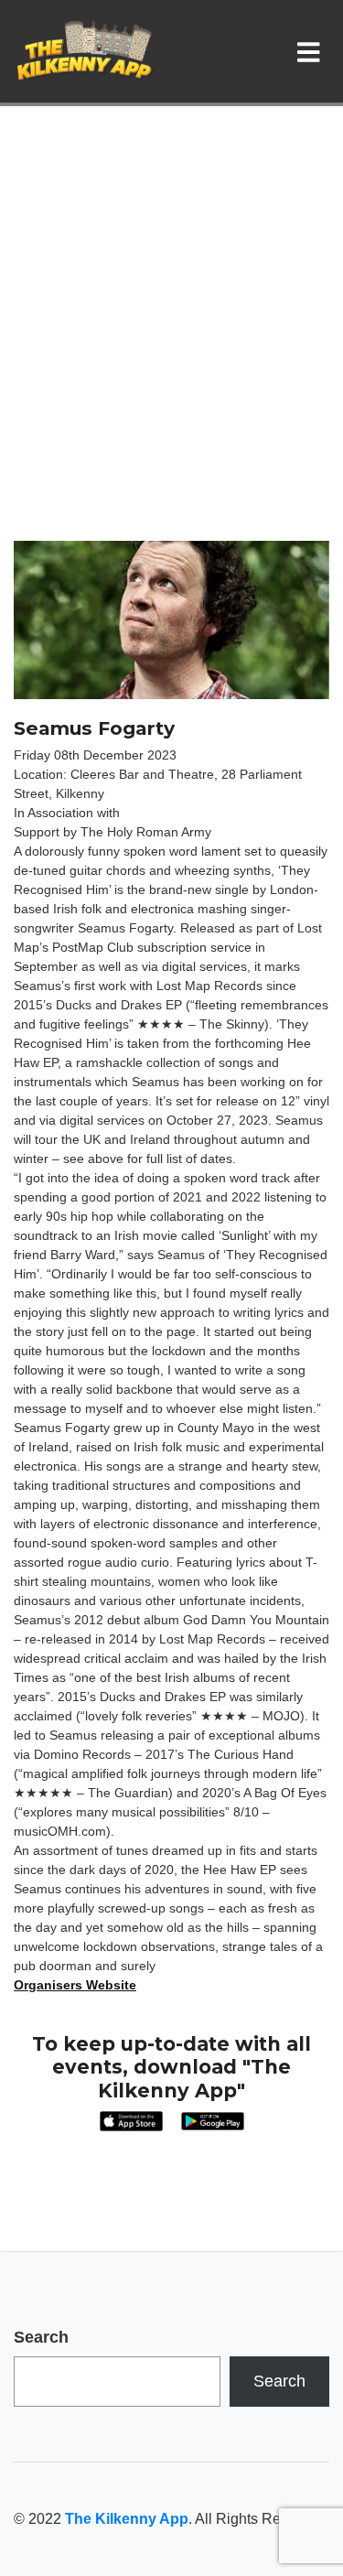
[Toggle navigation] (312, 51)
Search (41, 2337)
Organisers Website (75, 1985)
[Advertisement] (171, 360)
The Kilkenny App (127, 2519)
